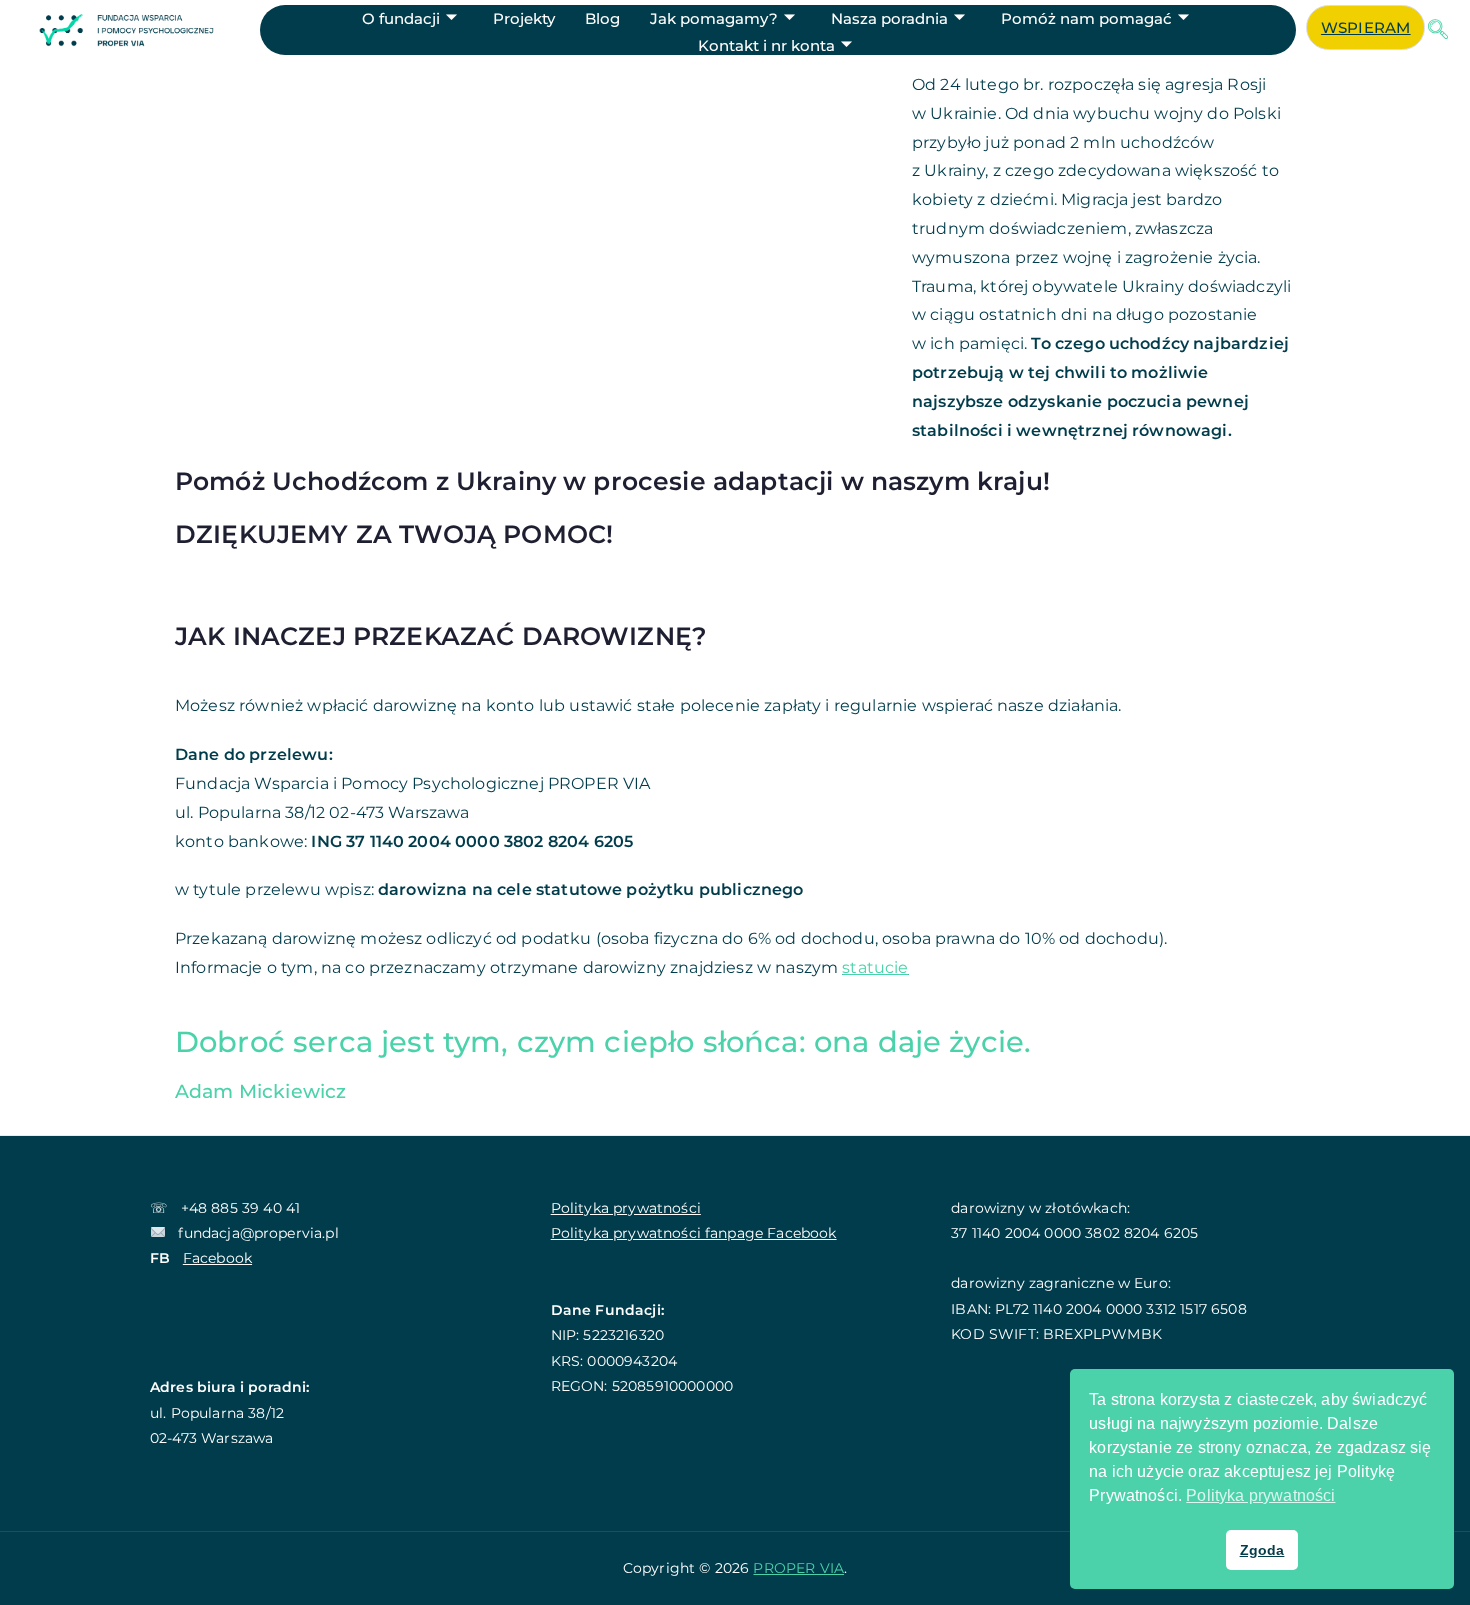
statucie (875, 967)
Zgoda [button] (1262, 1550)
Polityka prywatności (626, 1208)
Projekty (524, 18)
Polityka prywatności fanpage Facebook (694, 1233)
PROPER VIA (798, 1568)
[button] (1428, 31)
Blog (602, 18)
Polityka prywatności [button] (1260, 1495)
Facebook (217, 1258)
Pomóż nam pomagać (1086, 18)
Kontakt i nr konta (766, 45)
